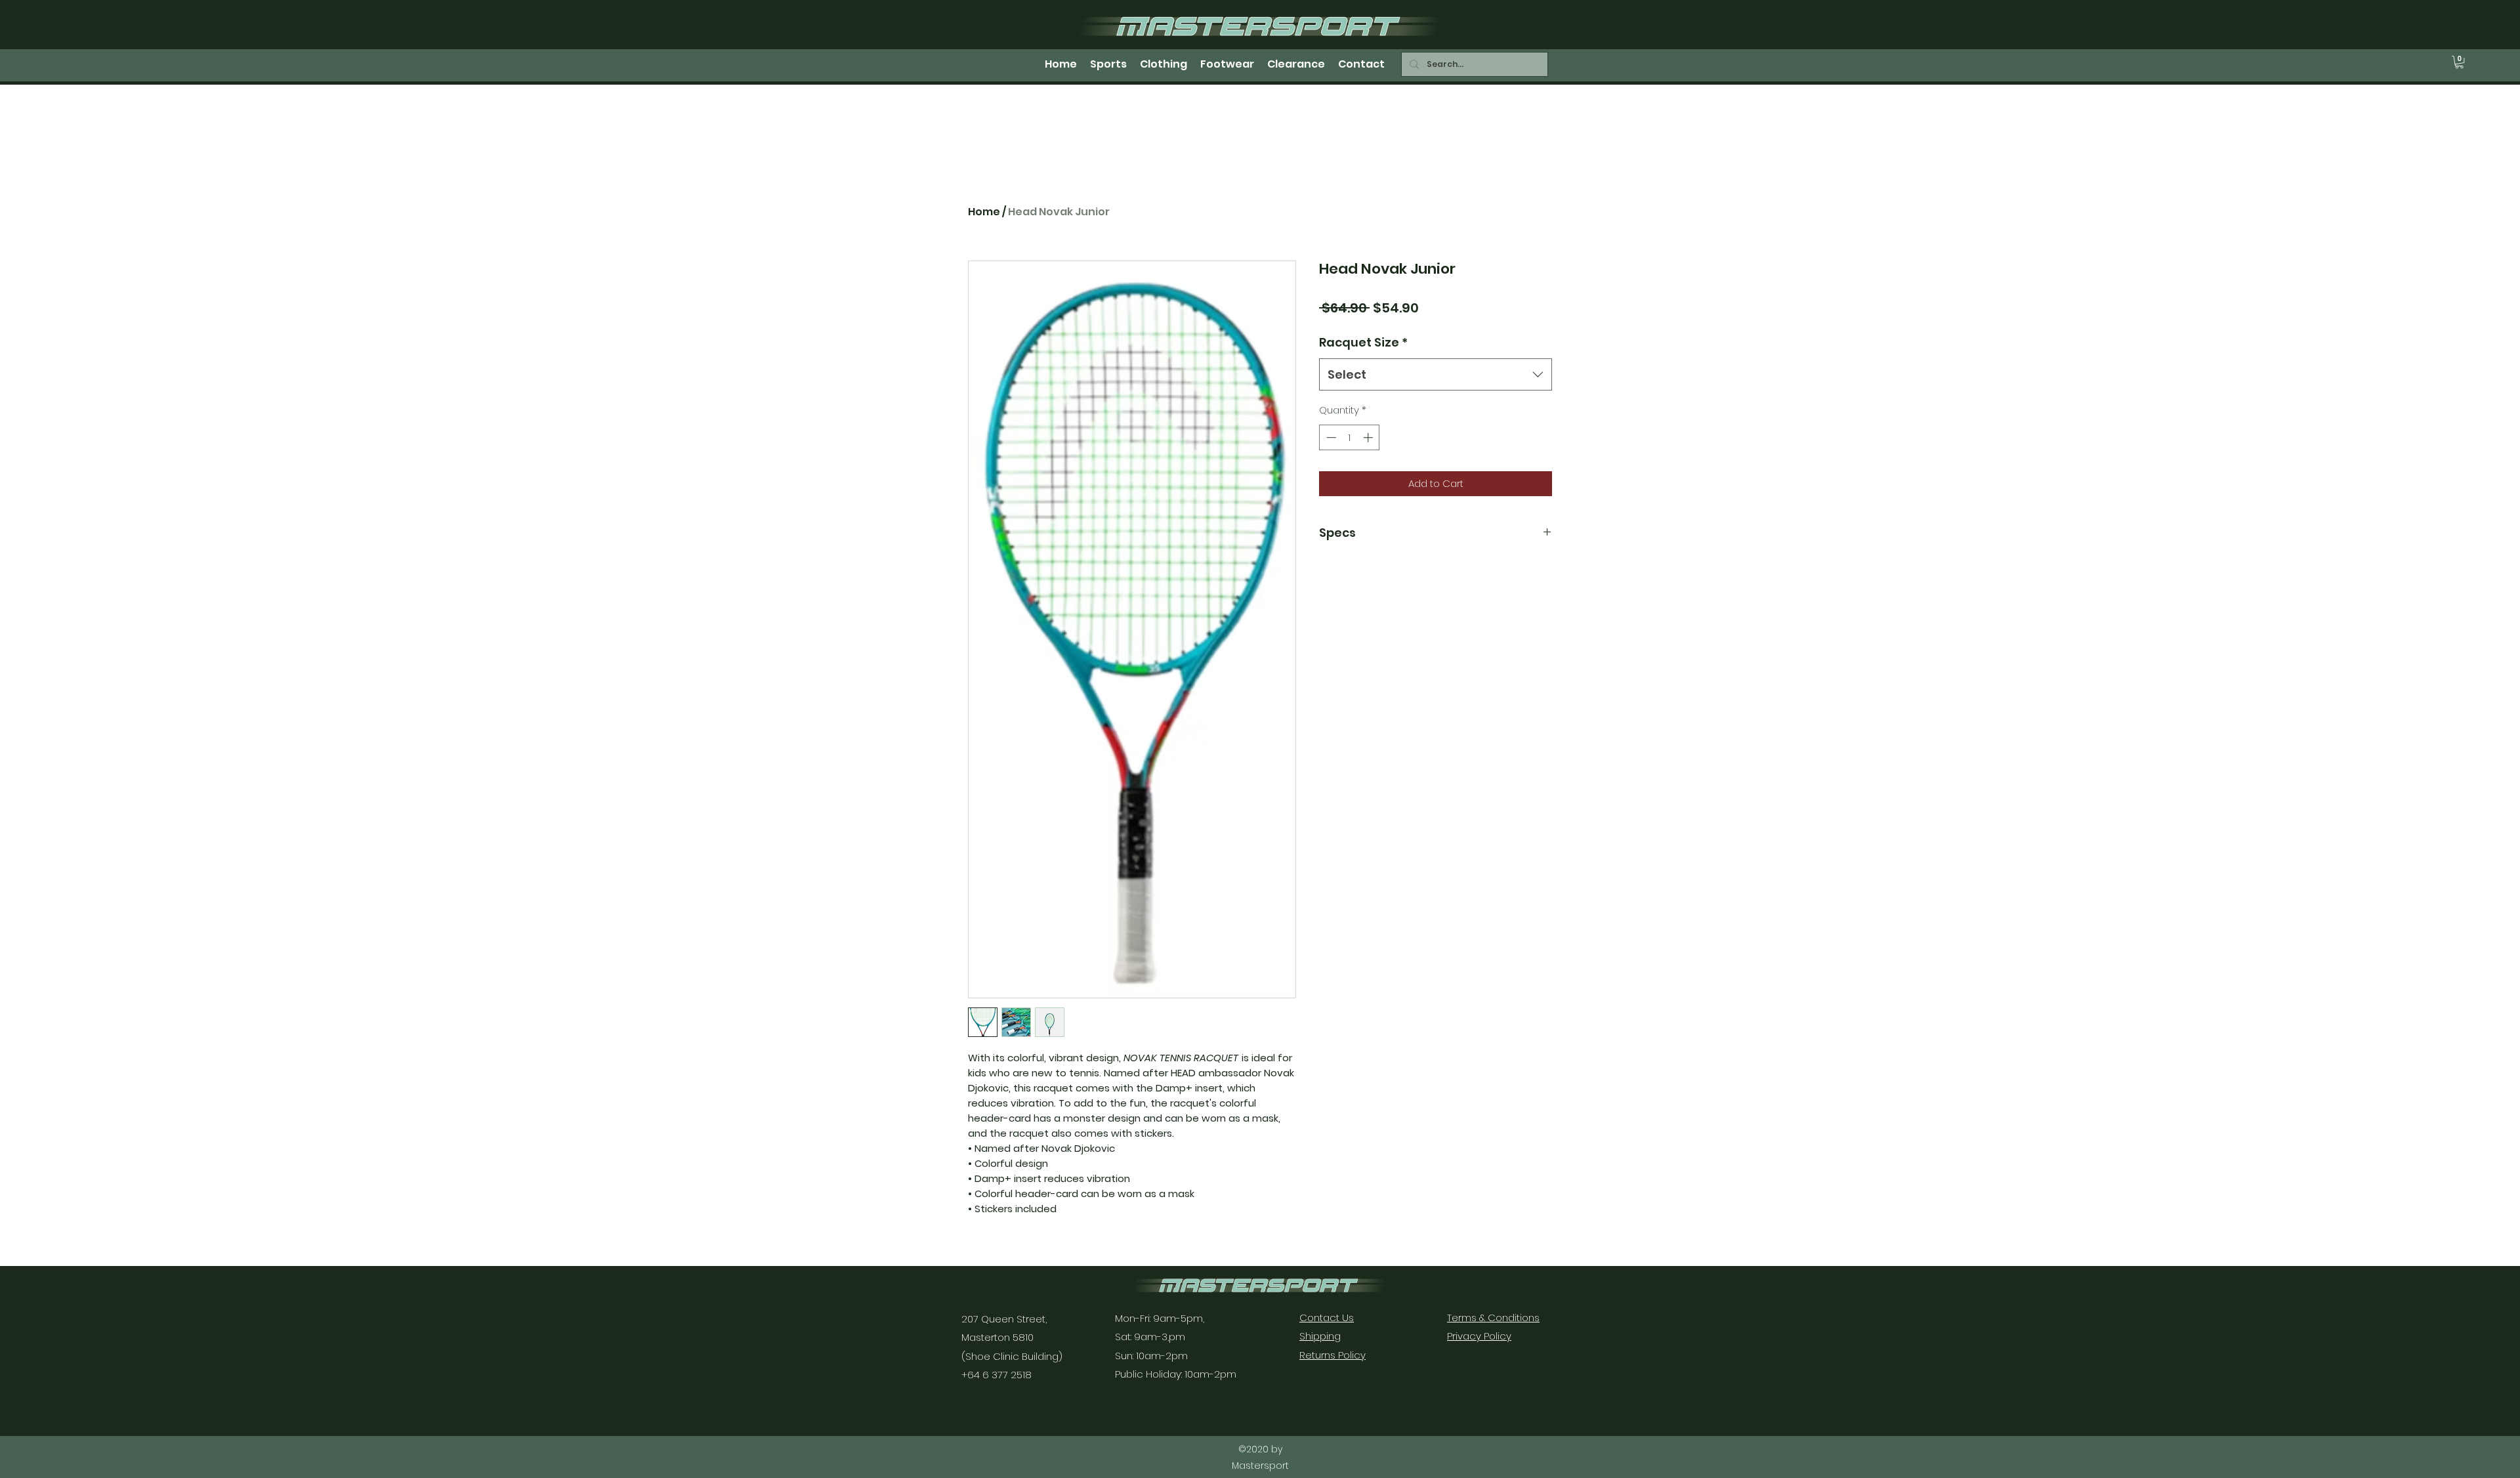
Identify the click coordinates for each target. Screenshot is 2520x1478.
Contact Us (1327, 1318)
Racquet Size (1363, 342)
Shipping (1320, 1336)
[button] (2459, 62)
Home (984, 212)
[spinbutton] (1350, 437)
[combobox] (1436, 375)
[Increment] (1369, 437)
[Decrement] (1330, 437)
